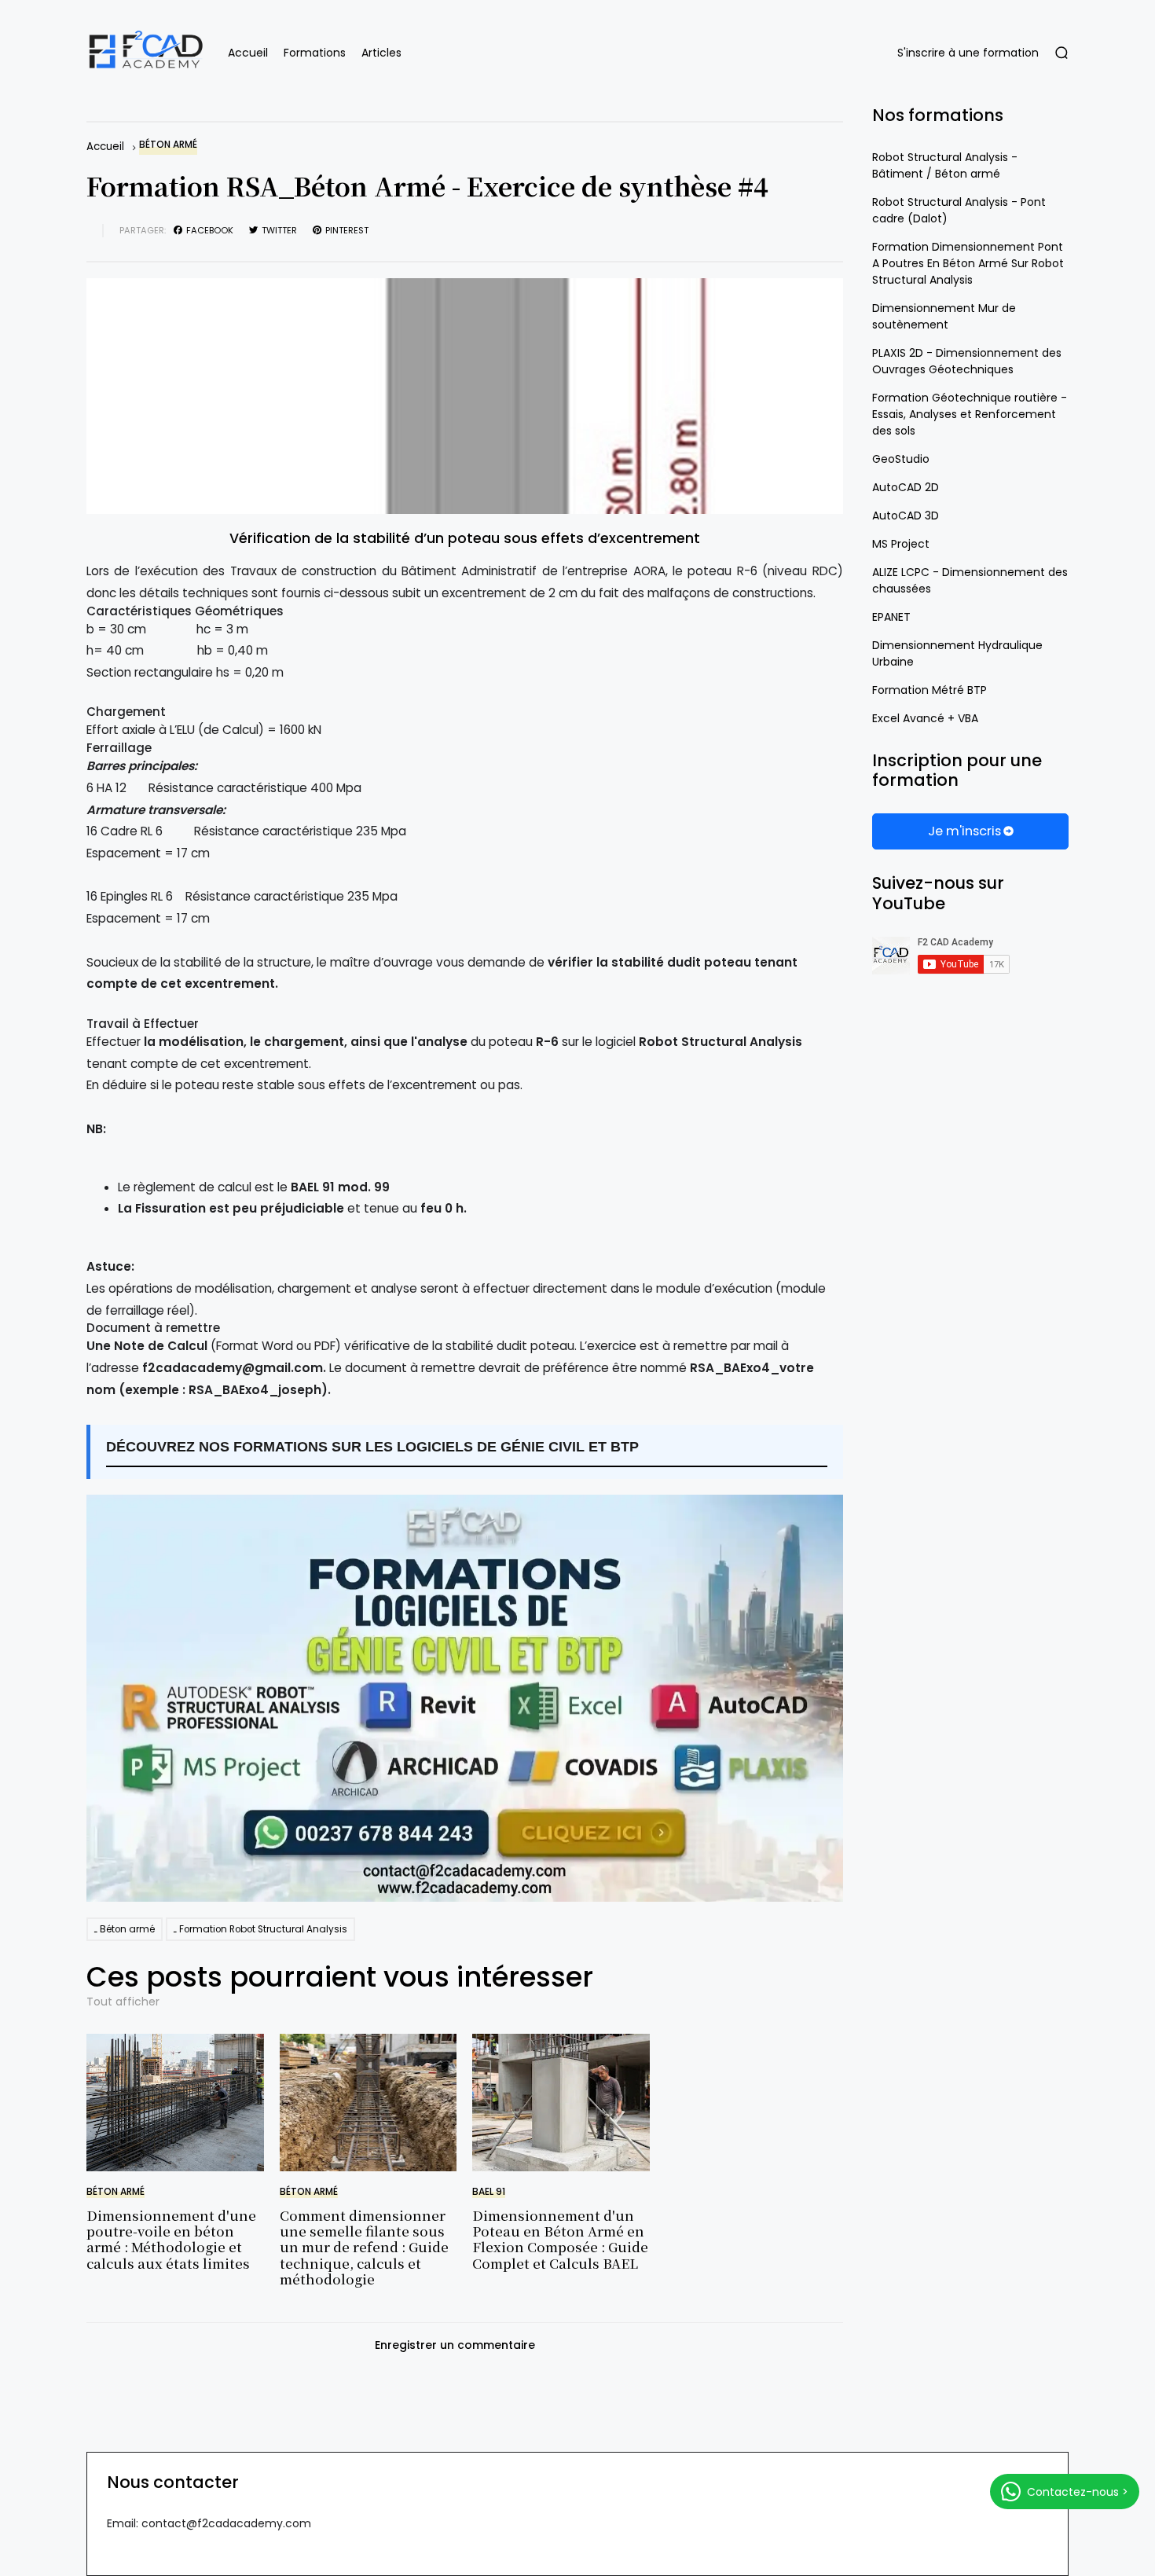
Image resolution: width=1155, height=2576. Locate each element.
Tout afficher (123, 2002)
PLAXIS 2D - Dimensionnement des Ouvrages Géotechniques (967, 361)
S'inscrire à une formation (968, 53)
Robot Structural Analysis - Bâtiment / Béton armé (945, 165)
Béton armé (168, 145)
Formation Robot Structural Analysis (263, 1929)
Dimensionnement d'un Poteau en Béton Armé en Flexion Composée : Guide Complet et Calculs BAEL (560, 2239)
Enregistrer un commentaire (455, 2345)
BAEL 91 (489, 2192)
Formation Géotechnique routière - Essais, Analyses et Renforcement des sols (970, 414)
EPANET (891, 617)
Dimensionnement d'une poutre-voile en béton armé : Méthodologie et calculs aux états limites (171, 2239)
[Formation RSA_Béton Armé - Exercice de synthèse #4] (465, 396)
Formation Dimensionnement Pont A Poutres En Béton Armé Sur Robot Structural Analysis (968, 263)
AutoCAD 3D (906, 516)
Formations (315, 53)
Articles (381, 53)
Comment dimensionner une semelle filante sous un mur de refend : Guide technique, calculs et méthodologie (364, 2247)
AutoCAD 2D (906, 487)
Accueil (248, 53)
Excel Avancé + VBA (925, 718)
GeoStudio (901, 459)
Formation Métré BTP (929, 690)
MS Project (901, 544)
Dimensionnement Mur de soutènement (944, 316)
